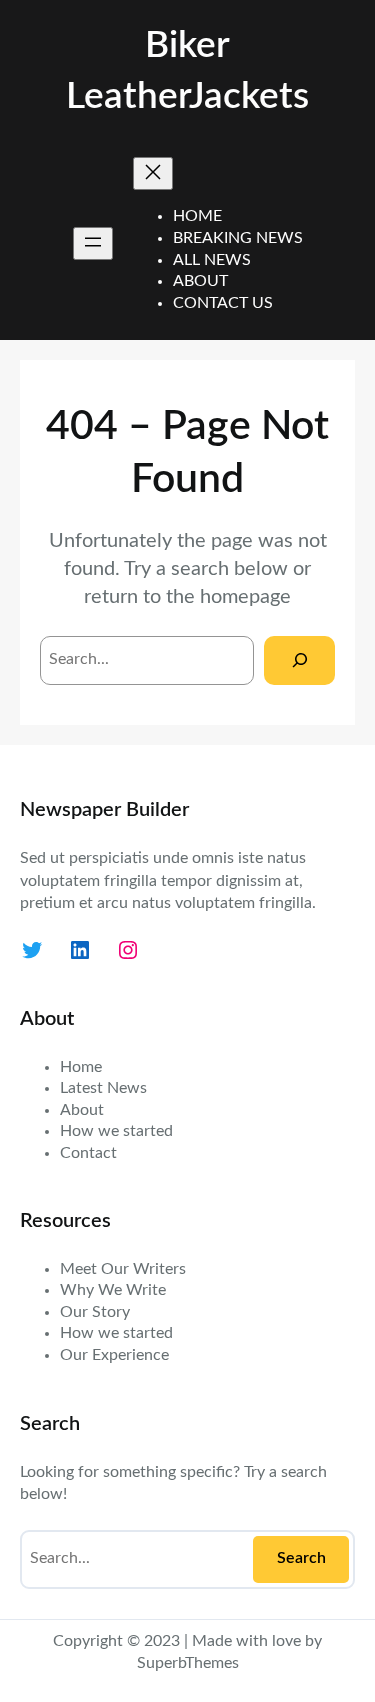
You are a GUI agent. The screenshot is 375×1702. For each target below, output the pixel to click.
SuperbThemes (188, 1663)
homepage (245, 597)
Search (301, 1558)
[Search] (299, 660)
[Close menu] (153, 173)
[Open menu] (93, 243)
